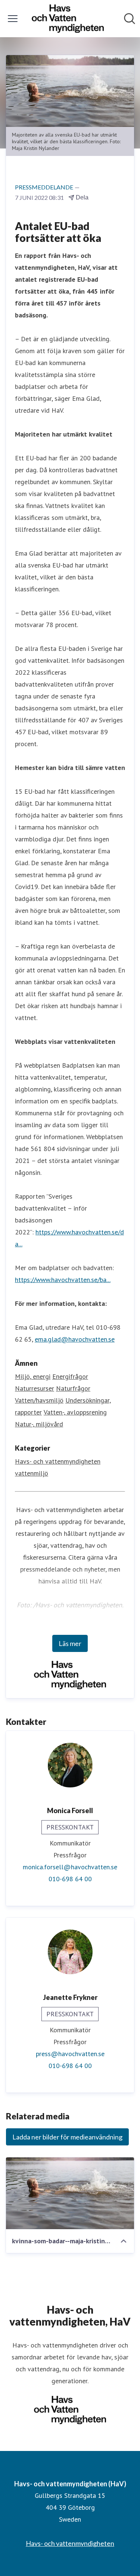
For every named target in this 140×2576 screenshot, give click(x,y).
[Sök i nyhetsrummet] (130, 19)
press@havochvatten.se (70, 2054)
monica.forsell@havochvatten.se (70, 1867)
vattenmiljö (32, 1473)
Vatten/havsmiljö (39, 1400)
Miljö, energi (33, 1376)
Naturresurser (35, 1388)
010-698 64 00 (70, 1879)
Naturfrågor (73, 1388)
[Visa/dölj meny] (13, 19)
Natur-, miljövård (39, 1424)
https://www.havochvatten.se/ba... (63, 1280)
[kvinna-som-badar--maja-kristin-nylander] (70, 2193)
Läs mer (70, 1643)
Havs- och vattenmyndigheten (58, 1461)
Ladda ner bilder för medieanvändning (67, 2137)
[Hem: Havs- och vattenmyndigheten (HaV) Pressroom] (68, 19)
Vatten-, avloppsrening (75, 1412)
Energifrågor (70, 1376)
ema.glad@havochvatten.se (75, 1339)
